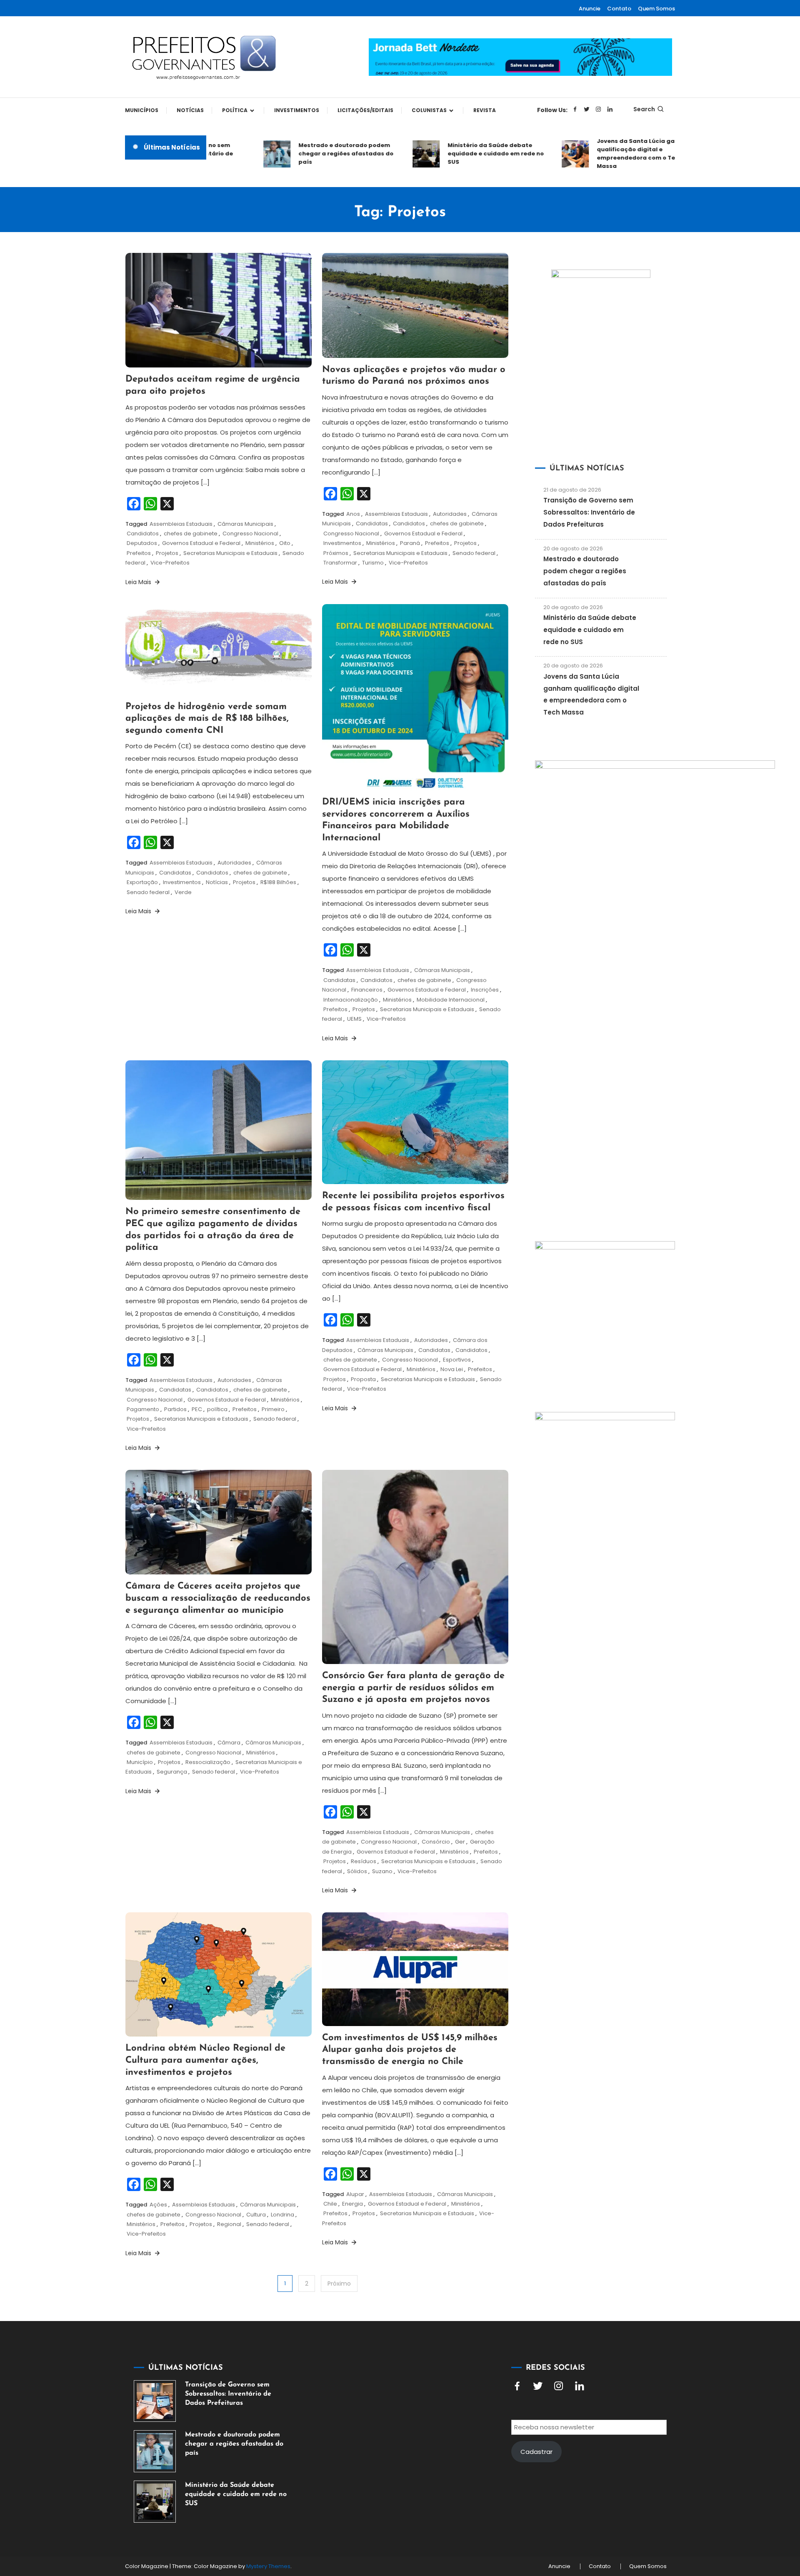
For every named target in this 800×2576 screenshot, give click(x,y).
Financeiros (367, 990)
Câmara (229, 1743)
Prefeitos (139, 553)
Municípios (142, 110)
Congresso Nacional (250, 533)
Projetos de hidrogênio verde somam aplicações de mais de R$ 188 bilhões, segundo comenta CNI (207, 719)
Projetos (167, 553)
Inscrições (485, 990)
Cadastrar (536, 2452)
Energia (352, 2204)
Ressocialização (208, 1762)
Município (140, 1762)
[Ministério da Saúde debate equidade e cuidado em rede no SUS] (155, 2502)
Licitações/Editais (365, 110)
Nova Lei (452, 1369)
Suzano (382, 1871)
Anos (353, 514)
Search (644, 109)
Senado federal (474, 553)
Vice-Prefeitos (170, 563)
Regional (229, 2224)
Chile (330, 2204)
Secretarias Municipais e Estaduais (230, 553)
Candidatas (372, 523)
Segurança (172, 1772)
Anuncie (590, 9)
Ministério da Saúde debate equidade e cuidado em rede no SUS (459, 154)
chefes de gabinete (191, 533)
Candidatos (143, 533)
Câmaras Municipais (245, 524)
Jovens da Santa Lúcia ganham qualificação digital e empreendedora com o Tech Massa (607, 154)
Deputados (142, 543)
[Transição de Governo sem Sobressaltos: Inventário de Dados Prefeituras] (155, 2401)
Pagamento (143, 1409)
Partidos (175, 1409)
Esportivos (457, 1360)
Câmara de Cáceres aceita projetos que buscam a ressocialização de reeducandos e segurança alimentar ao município (218, 1598)
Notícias (190, 110)
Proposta (363, 1379)
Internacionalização (351, 1000)
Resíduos (364, 1861)
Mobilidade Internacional (451, 1000)
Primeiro (273, 1409)
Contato (619, 9)
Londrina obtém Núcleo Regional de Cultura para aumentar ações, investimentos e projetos (205, 2060)
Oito (285, 543)
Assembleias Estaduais (181, 524)
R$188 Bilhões (278, 882)
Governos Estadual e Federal (201, 543)
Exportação (142, 882)
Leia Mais (139, 582)
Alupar (355, 2194)
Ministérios (260, 543)
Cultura (256, 2215)
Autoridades (450, 514)
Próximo (339, 2284)
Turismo (373, 563)
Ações (158, 2205)
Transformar (340, 563)
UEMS (354, 1019)
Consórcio (436, 1842)
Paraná (410, 543)
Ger (460, 1842)
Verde (183, 892)
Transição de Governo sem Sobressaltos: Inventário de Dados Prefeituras (589, 512)
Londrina (282, 2215)
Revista (485, 110)
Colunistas (429, 110)
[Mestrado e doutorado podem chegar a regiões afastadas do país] (155, 2451)
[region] (692, 2506)
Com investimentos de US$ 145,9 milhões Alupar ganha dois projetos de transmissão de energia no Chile (410, 2050)
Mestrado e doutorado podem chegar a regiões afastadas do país (309, 154)
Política (235, 110)
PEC (197, 1409)
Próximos (336, 553)
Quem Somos (656, 9)
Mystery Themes (268, 2566)
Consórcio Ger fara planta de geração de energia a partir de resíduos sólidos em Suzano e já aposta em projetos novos (413, 1688)
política (217, 1409)
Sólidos (357, 1871)
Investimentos (297, 110)
